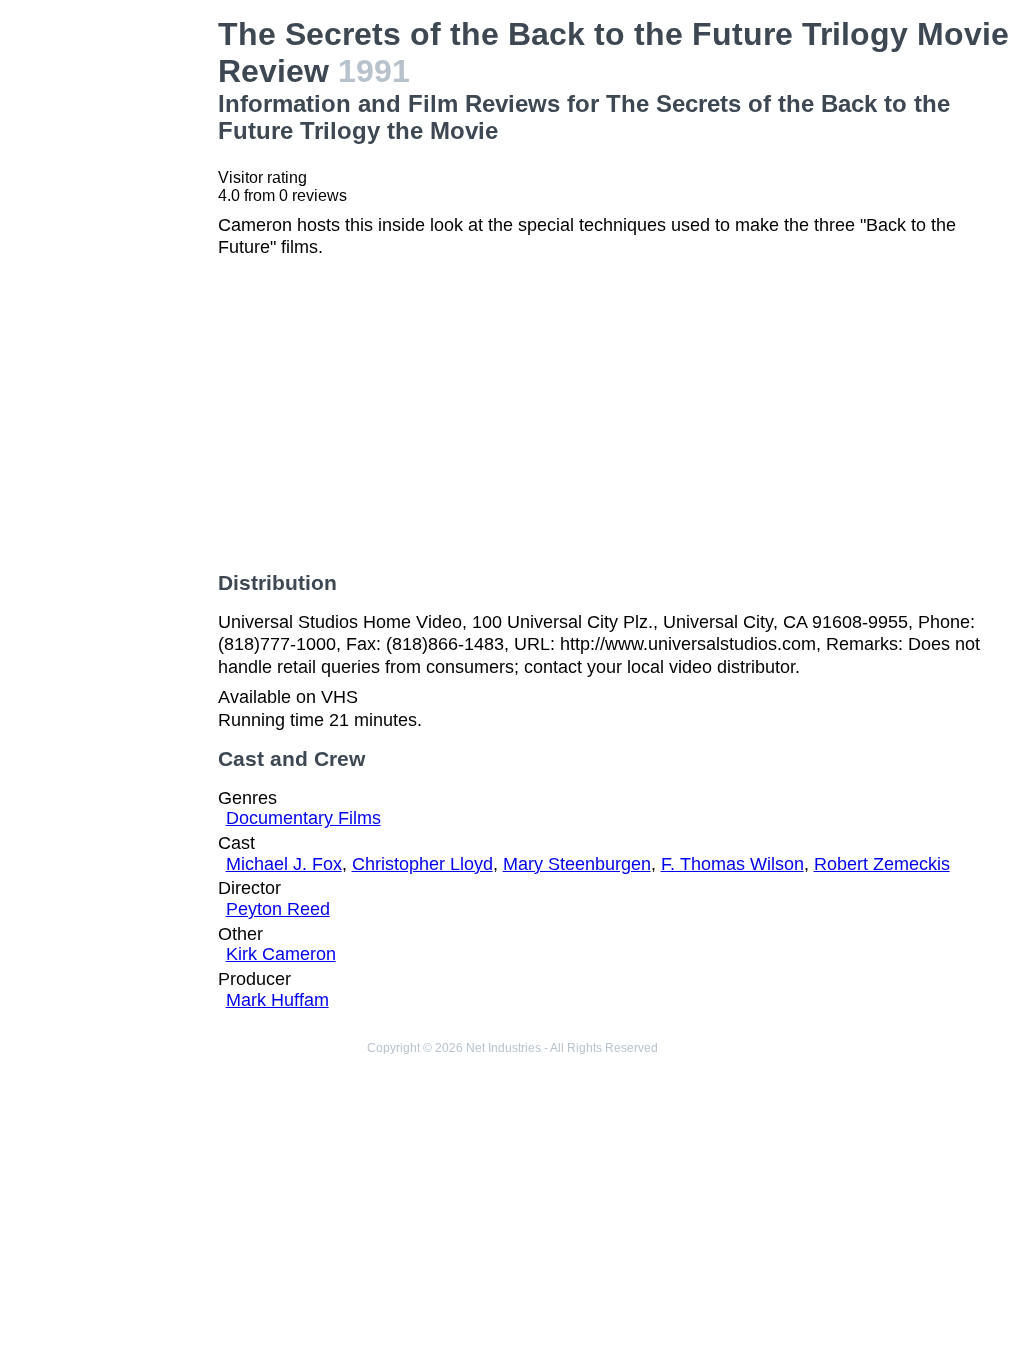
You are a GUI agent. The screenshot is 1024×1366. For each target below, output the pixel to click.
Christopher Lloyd (422, 864)
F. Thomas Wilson (732, 864)
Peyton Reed (278, 909)
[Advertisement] (113, 316)
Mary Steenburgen (577, 864)
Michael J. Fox (284, 864)
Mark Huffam (277, 1000)
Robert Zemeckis (882, 864)
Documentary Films (303, 818)
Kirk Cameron (281, 954)
